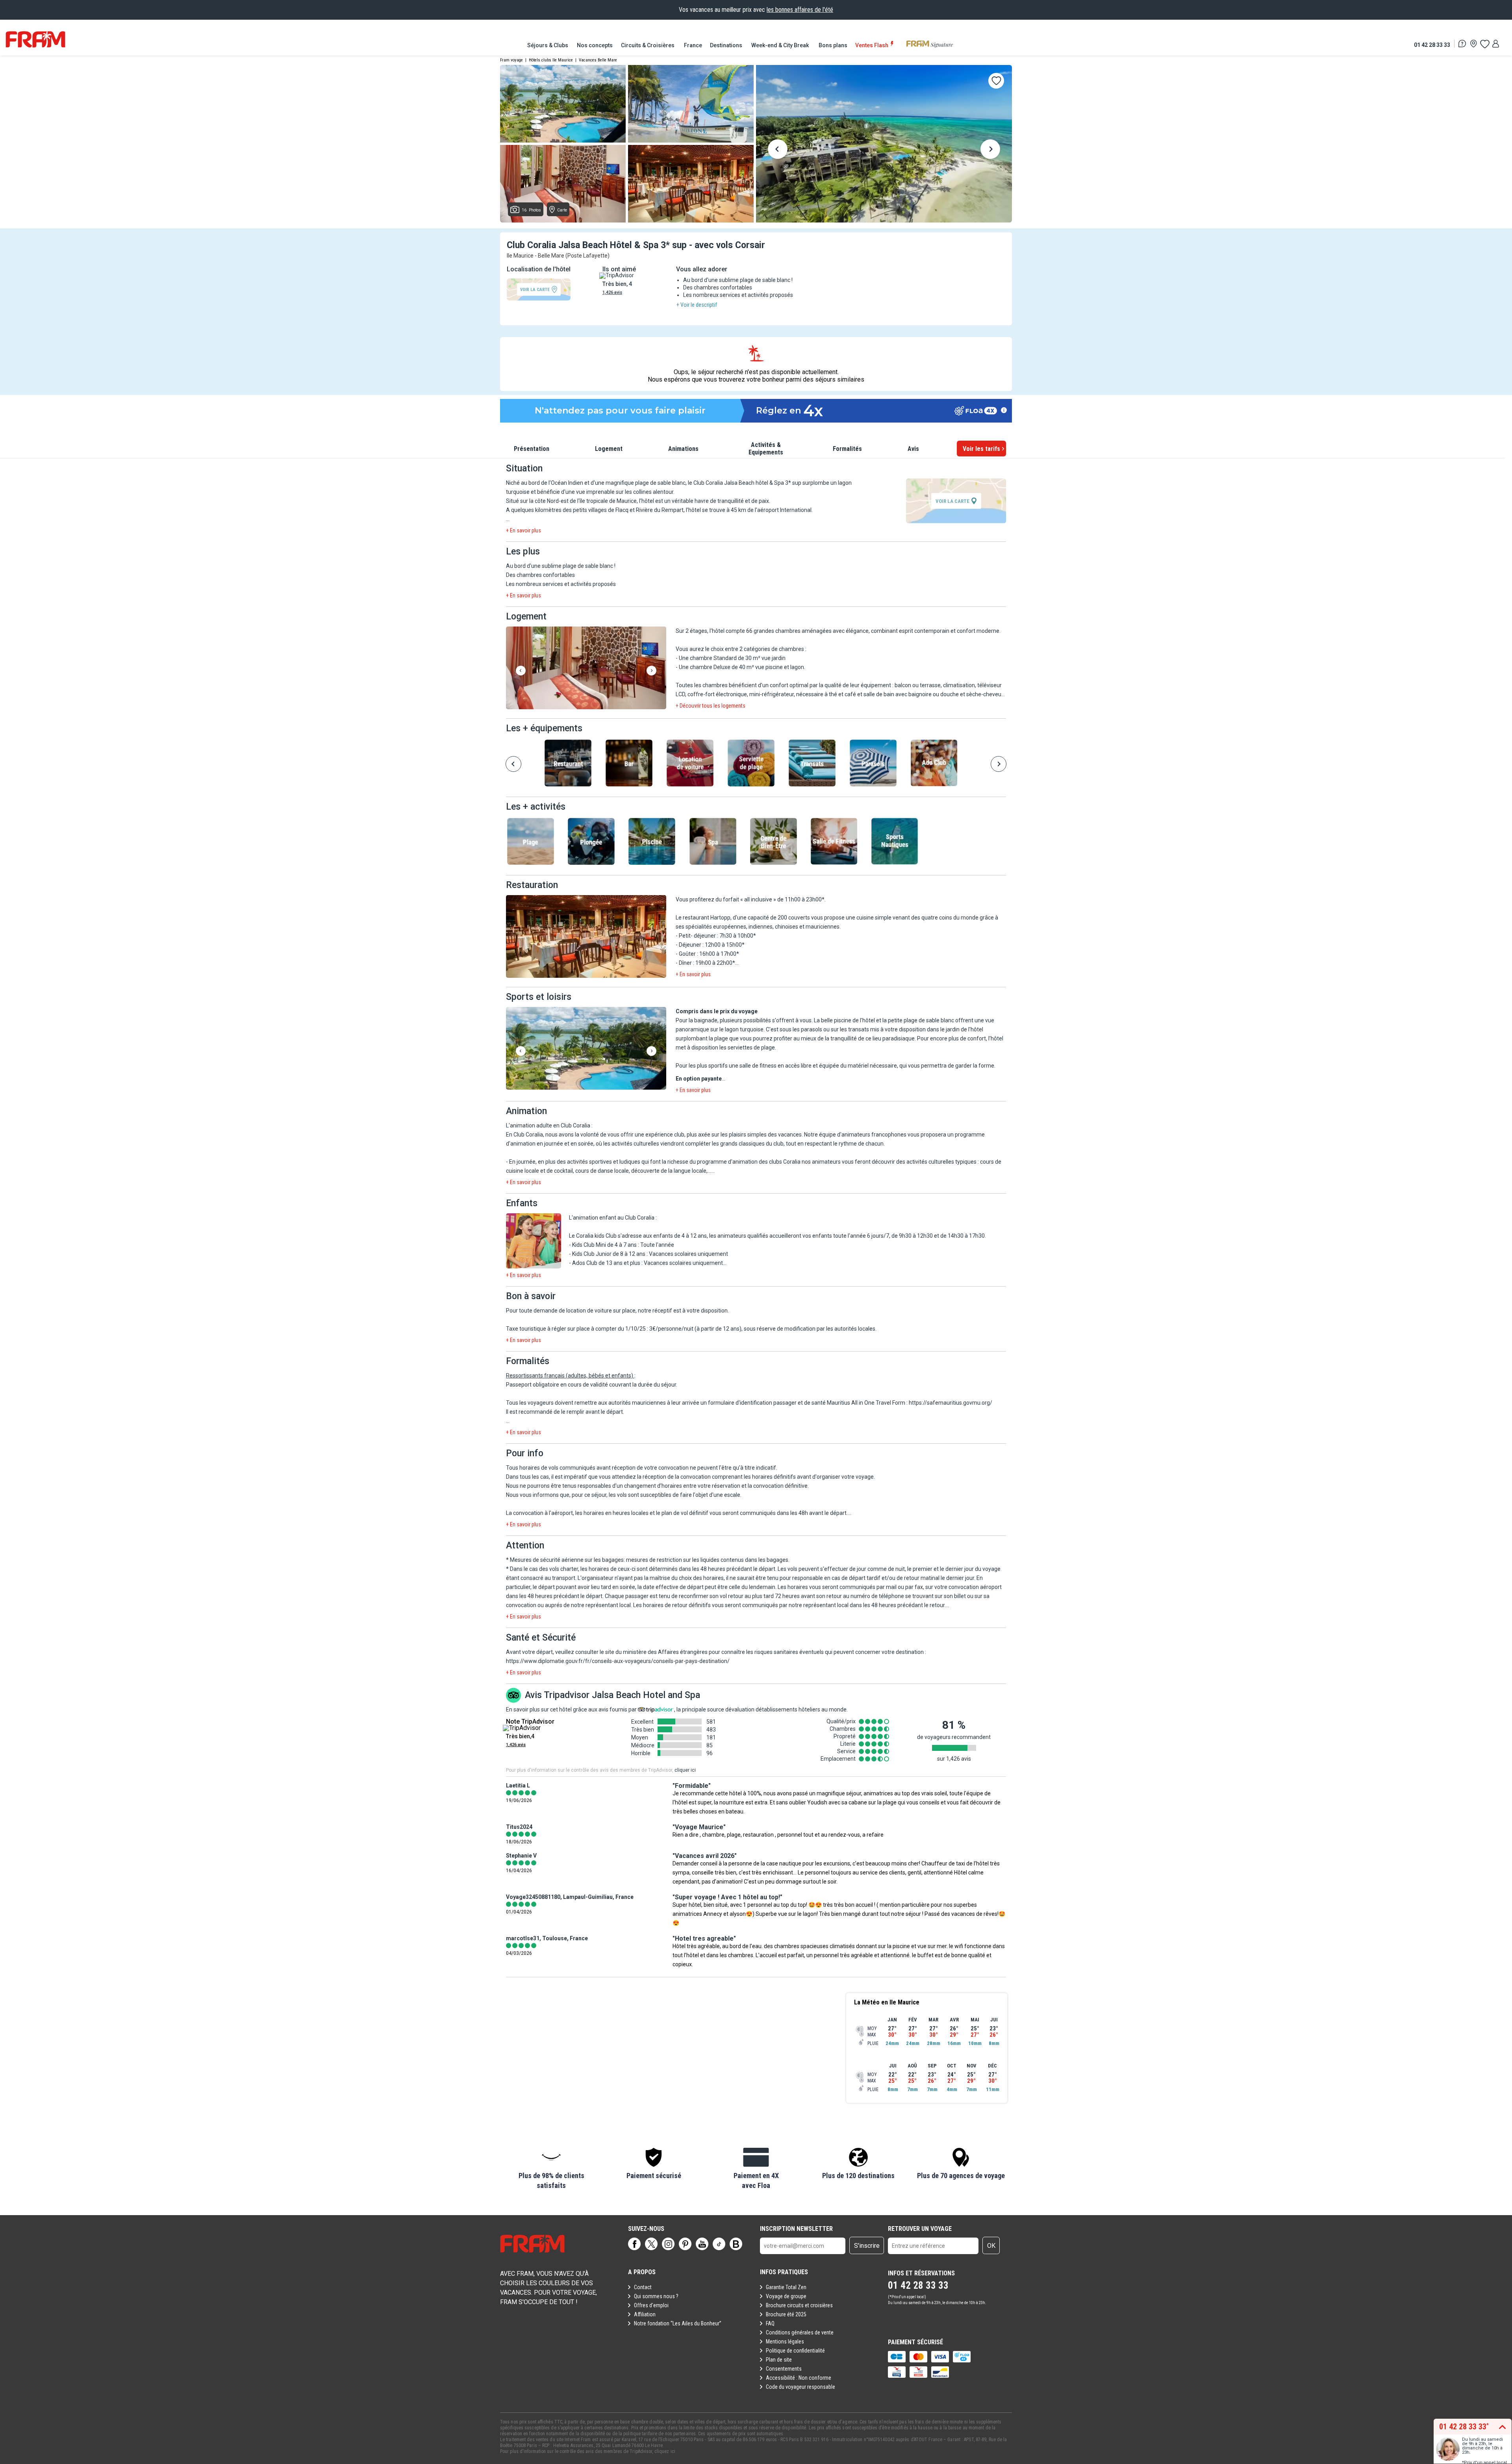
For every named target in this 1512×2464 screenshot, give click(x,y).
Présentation (532, 449)
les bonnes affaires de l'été (800, 10)
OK (991, 2246)
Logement (609, 449)
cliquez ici (665, 2451)
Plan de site (779, 2360)
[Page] (634, 2244)
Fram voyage (511, 60)
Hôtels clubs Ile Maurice (551, 60)
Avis (913, 449)
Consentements (784, 2369)
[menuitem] (548, 45)
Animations (683, 449)
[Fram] (35, 39)
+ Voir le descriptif (697, 305)
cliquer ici (685, 1770)
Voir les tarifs (981, 449)
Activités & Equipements (766, 449)
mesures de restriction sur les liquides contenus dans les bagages (707, 1560)
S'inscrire (867, 2246)
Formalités (847, 449)
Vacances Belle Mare (598, 60)
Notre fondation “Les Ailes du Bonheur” (678, 2323)
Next (990, 150)
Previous (778, 150)
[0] (1484, 44)
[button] (586, 668)
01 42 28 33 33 (1432, 45)
